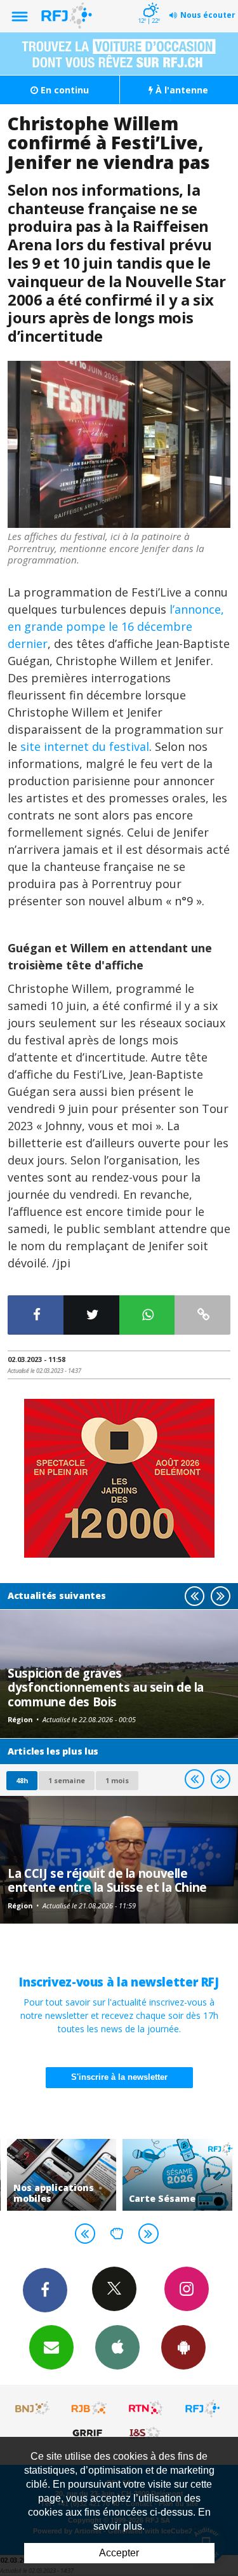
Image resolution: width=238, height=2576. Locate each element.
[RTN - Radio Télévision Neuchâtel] (146, 2408)
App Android (183, 2347)
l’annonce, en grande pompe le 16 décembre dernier (116, 626)
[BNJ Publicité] (33, 2408)
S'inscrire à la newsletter (119, 2077)
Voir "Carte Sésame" (177, 2175)
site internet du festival (85, 746)
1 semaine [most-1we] (67, 1780)
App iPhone (117, 2347)
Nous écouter (208, 15)
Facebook (45, 2290)
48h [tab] (22, 1780)
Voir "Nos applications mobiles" (62, 2175)
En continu (63, 90)
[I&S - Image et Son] (146, 2432)
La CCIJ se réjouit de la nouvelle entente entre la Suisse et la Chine (107, 1880)
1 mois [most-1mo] (117, 1780)
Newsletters (51, 2347)
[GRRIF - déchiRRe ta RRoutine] (89, 2432)
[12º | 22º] (149, 1)
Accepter (119, 2553)
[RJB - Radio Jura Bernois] (89, 2408)
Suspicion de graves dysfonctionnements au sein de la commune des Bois (106, 1687)
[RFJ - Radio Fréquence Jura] (202, 2408)
